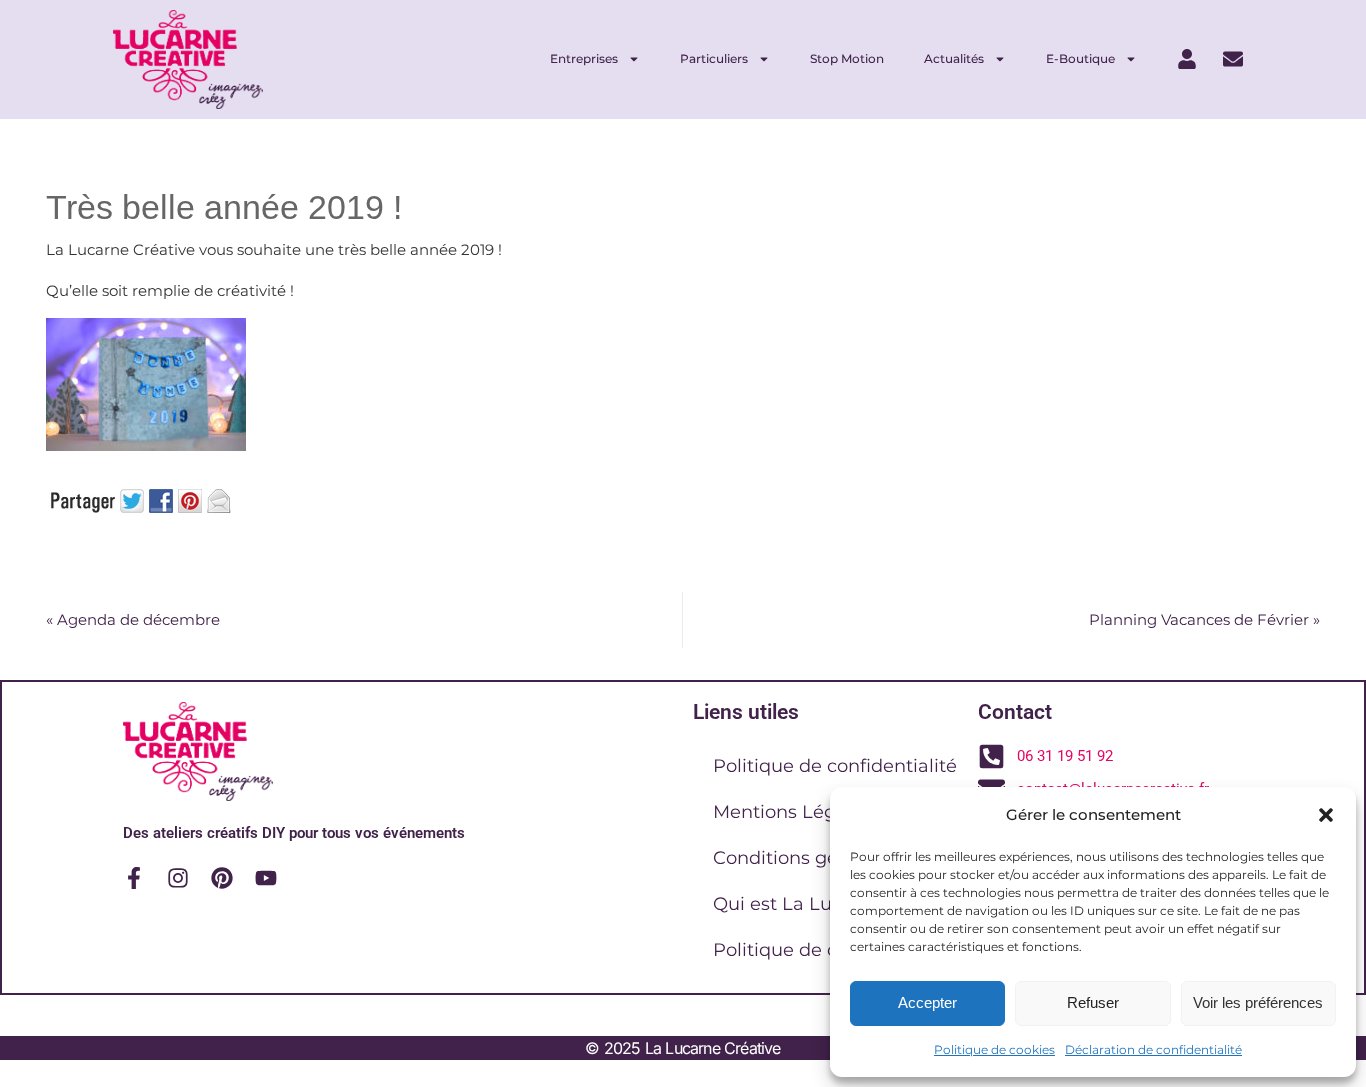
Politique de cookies (994, 1049)
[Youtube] (266, 878)
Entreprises (584, 58)
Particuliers (714, 58)
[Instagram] (178, 878)
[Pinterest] (222, 878)
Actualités (954, 58)
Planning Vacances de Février (1204, 619)
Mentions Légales (792, 812)
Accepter (927, 1002)
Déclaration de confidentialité (1153, 1049)
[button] (1326, 815)
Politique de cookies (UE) (825, 950)
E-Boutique (1080, 58)
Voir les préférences (1258, 1002)
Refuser (1093, 1002)
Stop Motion (847, 58)
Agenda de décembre (133, 619)
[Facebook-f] (134, 878)
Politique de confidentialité (835, 766)
